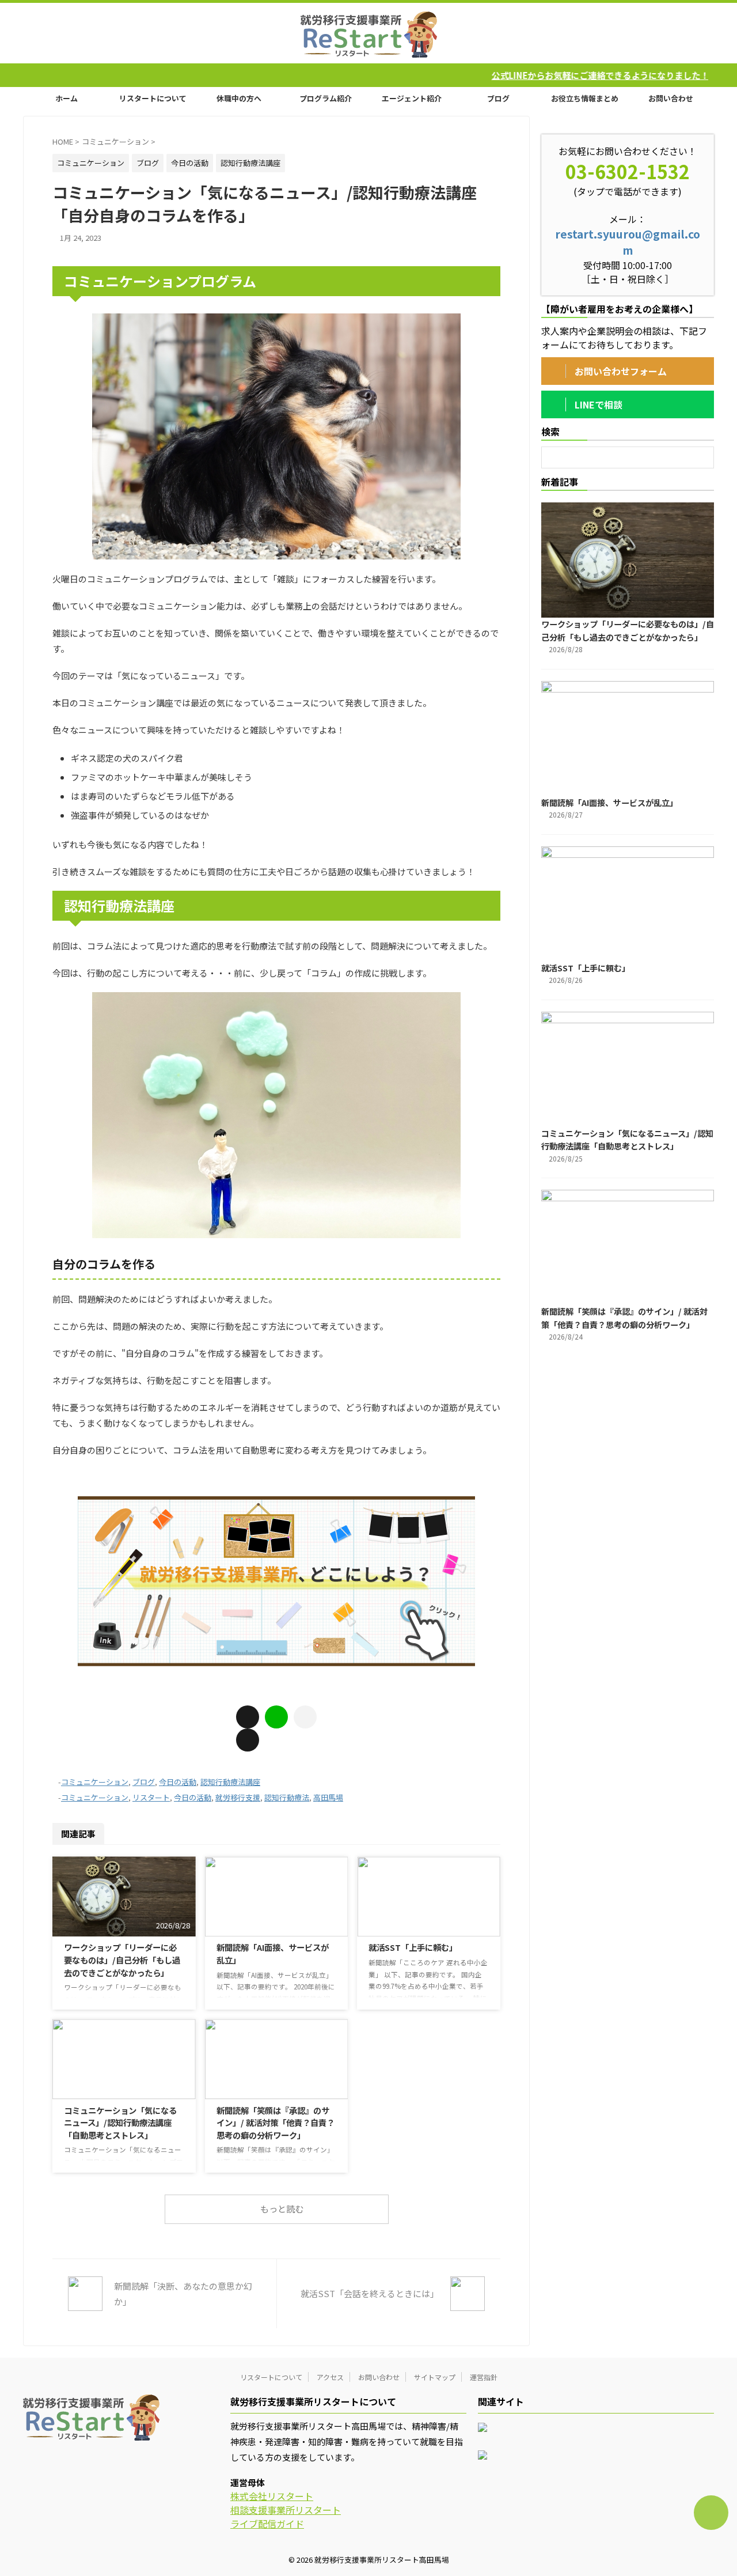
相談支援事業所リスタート (286, 2510)
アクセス (330, 2377)
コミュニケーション (95, 1782)
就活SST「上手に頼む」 (413, 1947)
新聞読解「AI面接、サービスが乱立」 (609, 802)
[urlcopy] (305, 1717)
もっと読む (282, 2209)
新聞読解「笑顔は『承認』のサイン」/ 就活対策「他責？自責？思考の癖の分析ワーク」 (276, 2123)
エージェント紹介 (412, 98)
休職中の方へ (239, 98)
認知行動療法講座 (230, 1782)
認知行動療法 (287, 1797)
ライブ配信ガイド (267, 2524)
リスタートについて (153, 98)
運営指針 (484, 2377)
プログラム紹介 (326, 98)
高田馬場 (328, 1797)
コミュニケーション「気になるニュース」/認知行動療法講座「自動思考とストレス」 (120, 2123)
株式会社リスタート (272, 2496)
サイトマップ (435, 2377)
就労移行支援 (238, 1797)
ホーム (67, 98)
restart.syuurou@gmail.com (628, 242)
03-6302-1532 (628, 171)
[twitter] (248, 1740)
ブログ (498, 98)
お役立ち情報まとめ (585, 98)
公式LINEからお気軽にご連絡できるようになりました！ (484, 75)
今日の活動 (178, 1782)
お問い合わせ (671, 98)
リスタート (151, 1797)
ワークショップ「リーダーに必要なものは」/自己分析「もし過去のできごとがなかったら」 (122, 1960)
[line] (276, 1717)
